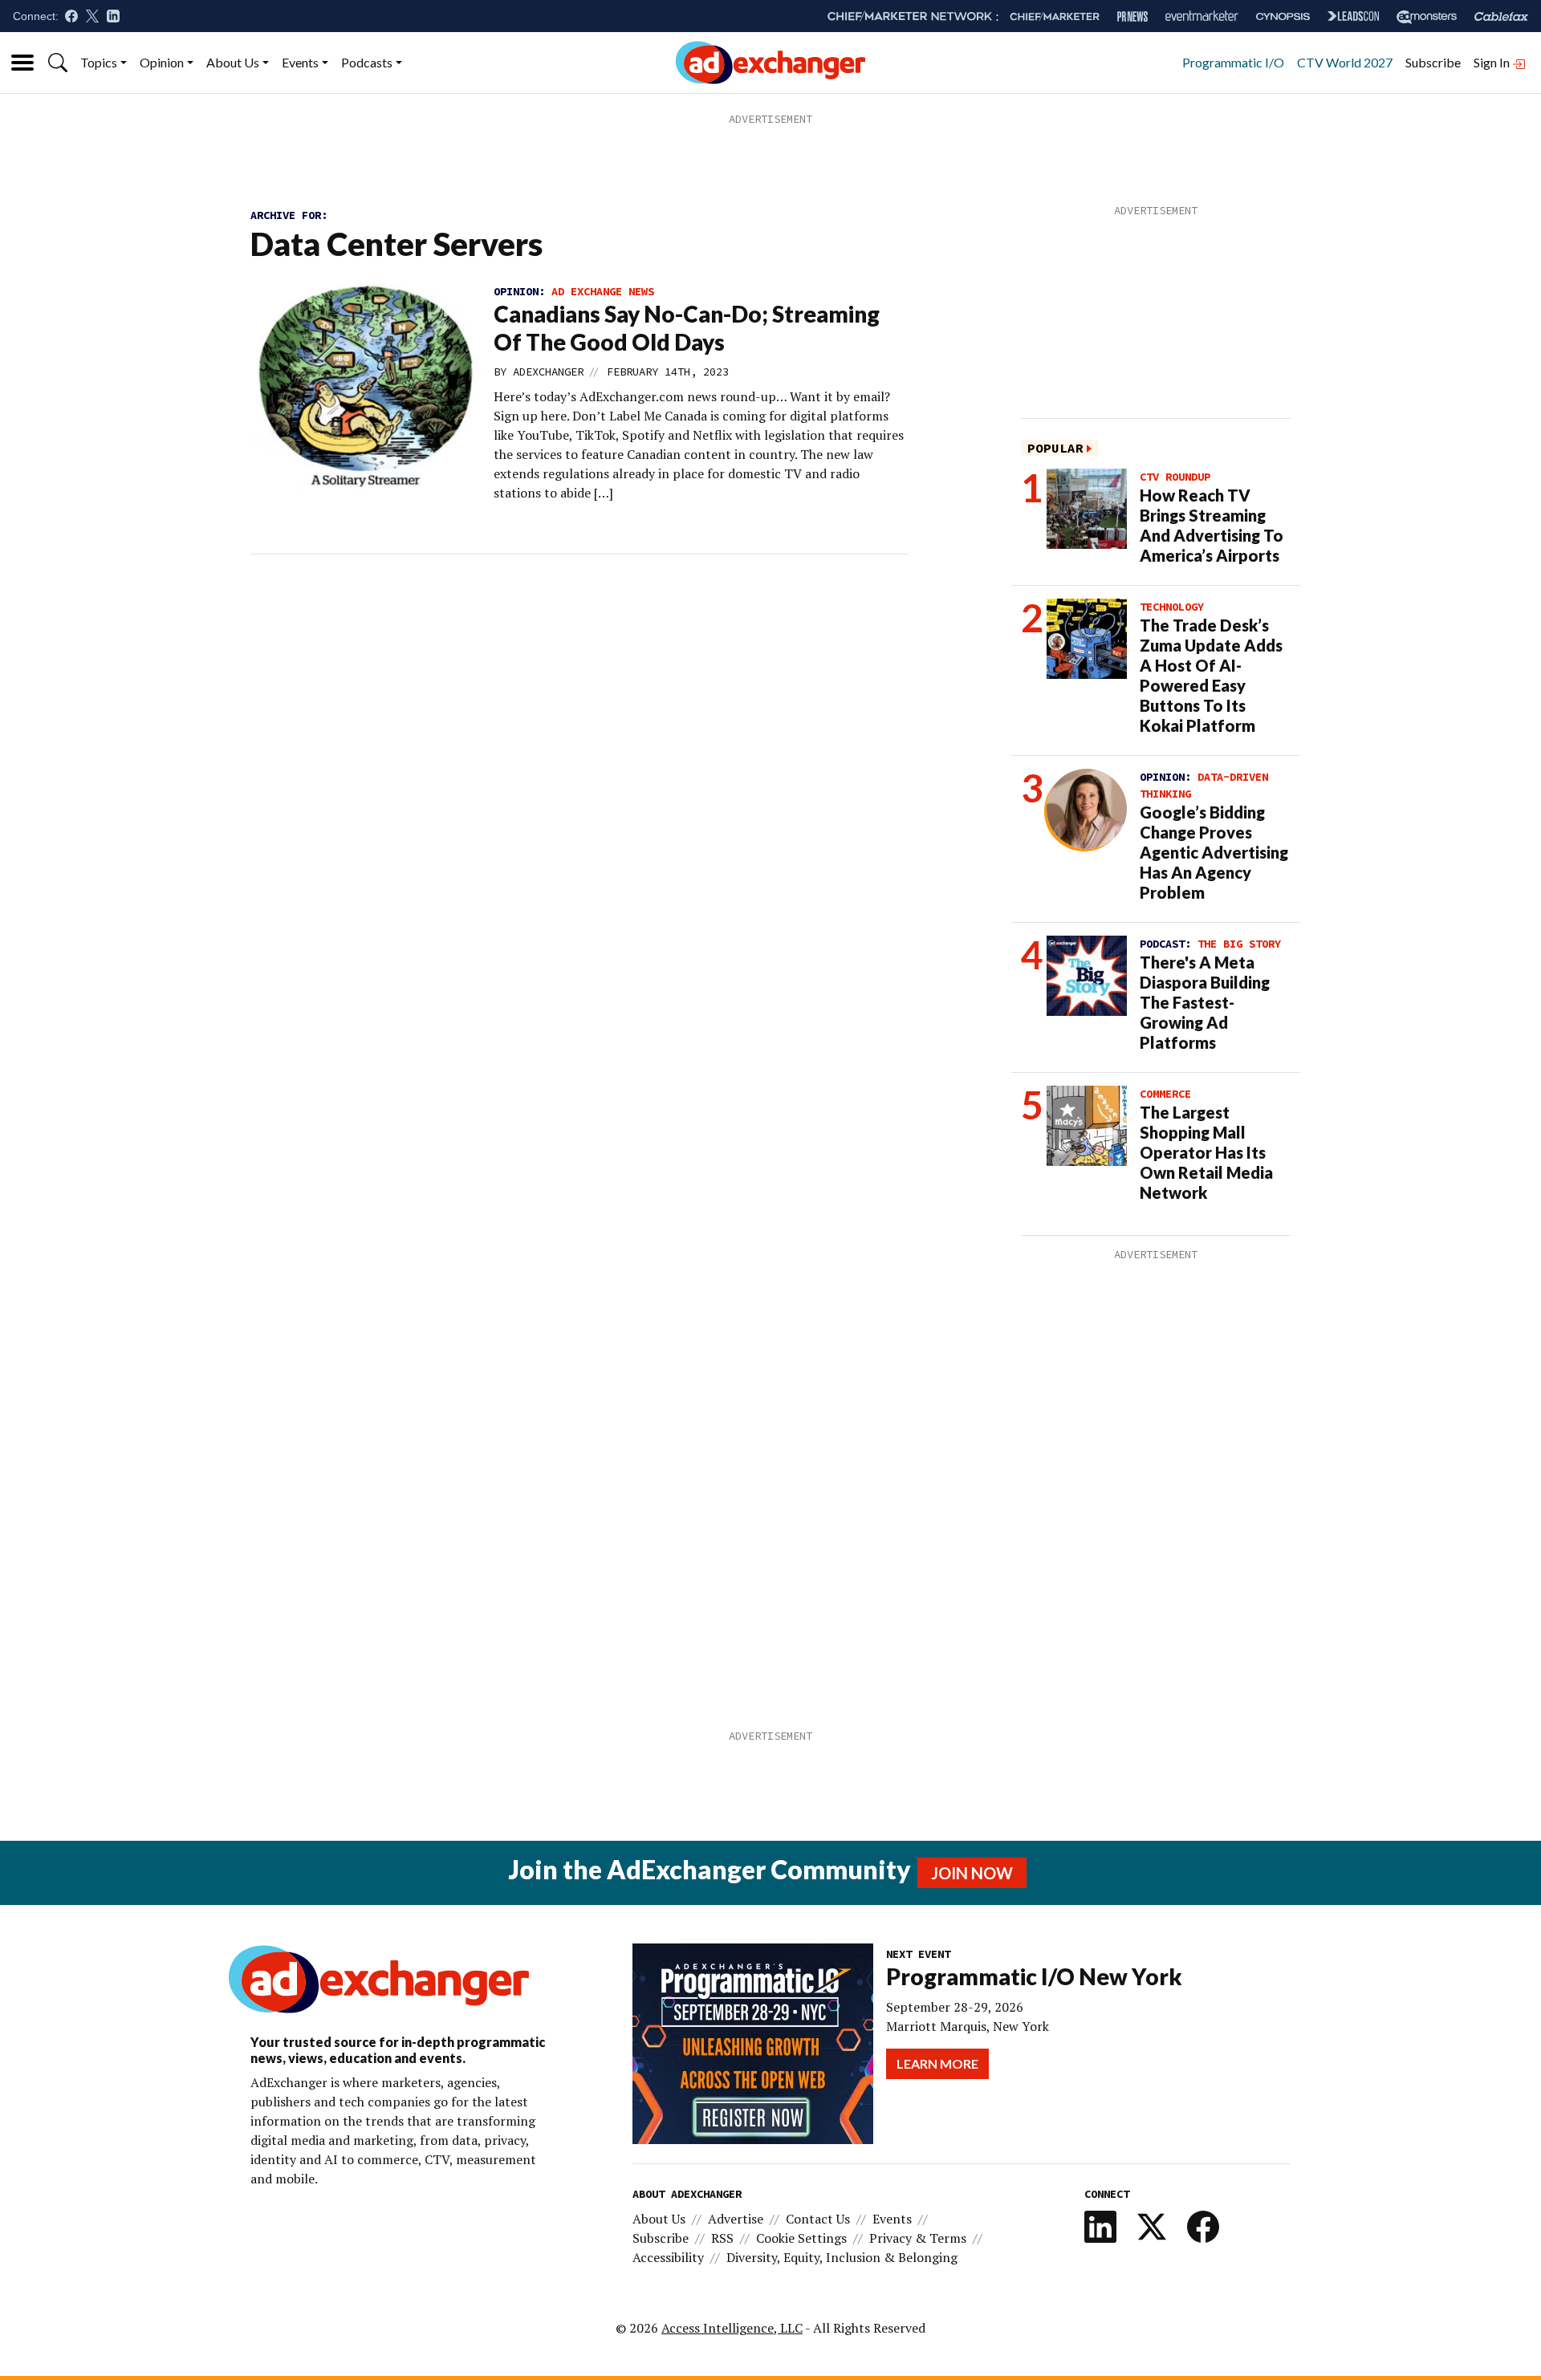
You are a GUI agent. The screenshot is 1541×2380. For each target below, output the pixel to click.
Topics (99, 62)
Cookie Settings (801, 2238)
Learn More (937, 2063)
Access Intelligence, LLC (732, 2328)
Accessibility (668, 2257)
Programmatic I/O (1233, 62)
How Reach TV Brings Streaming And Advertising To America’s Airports (1212, 525)
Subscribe (1433, 62)
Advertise (736, 2219)
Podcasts (367, 62)
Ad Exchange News (603, 291)
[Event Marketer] (1202, 16)
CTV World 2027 (1345, 62)
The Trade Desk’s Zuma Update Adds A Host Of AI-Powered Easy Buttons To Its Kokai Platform (1211, 675)
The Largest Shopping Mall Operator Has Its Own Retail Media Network (1206, 1152)
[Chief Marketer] (1055, 16)
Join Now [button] (972, 1873)
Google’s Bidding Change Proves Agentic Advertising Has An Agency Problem (1214, 852)
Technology (1172, 607)
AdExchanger (548, 372)
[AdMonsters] (1427, 16)
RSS (722, 2238)
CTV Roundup (1175, 477)
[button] (58, 63)
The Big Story (1239, 944)
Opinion (162, 62)
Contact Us (818, 2219)
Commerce (1165, 1094)
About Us (233, 62)
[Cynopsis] (1283, 16)
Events (300, 62)
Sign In (1493, 62)
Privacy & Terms (918, 2238)
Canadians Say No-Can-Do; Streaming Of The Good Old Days (687, 328)
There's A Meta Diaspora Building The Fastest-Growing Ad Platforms (1205, 1002)
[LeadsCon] (1353, 16)
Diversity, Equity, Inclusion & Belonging (842, 2257)
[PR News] (1132, 16)
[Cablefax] (1501, 16)
